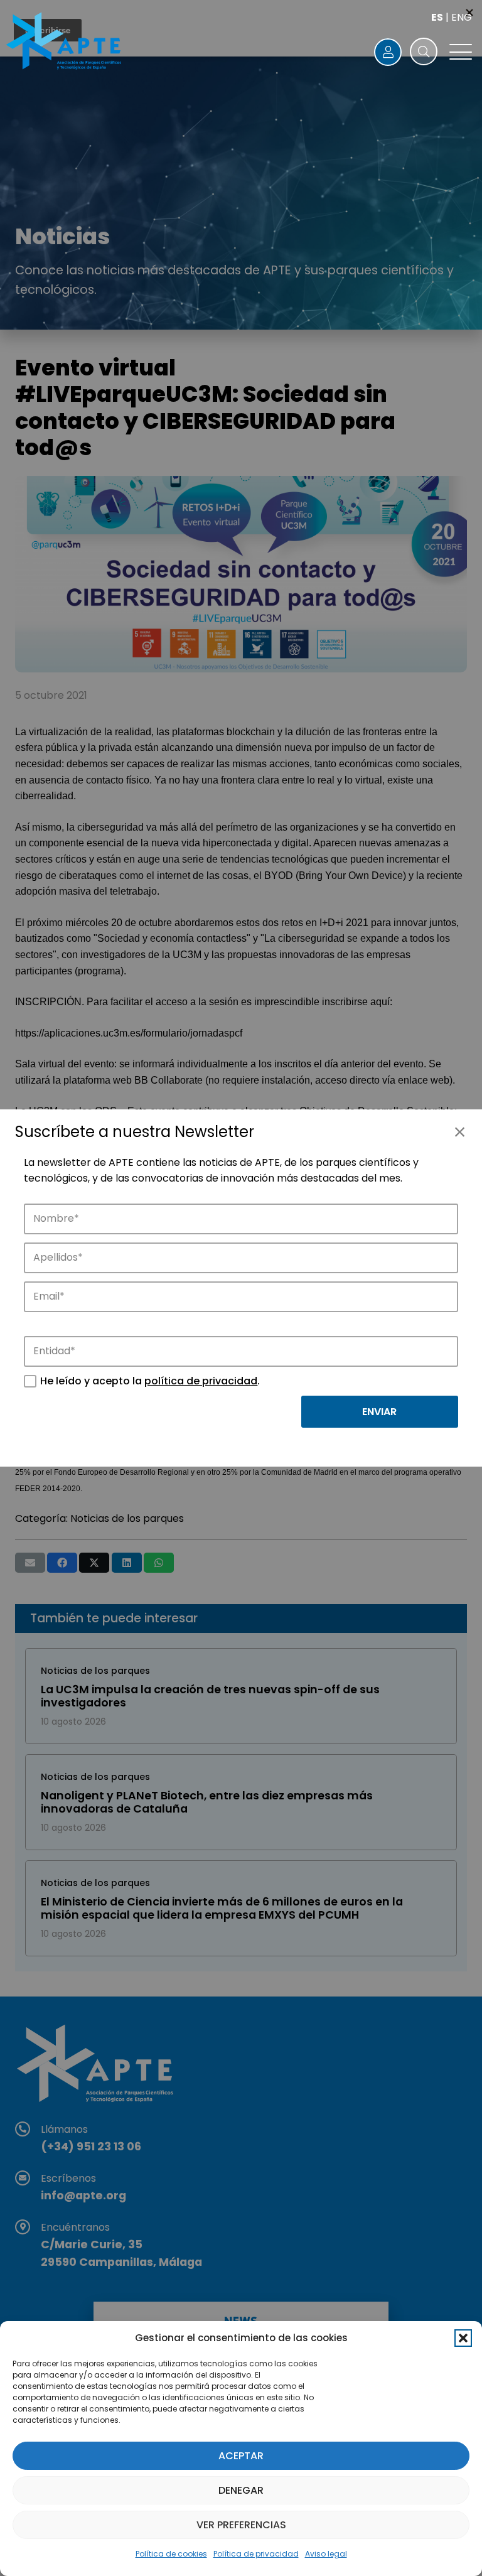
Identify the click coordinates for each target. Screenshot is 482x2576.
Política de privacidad (256, 2554)
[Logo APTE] (65, 43)
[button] (463, 2338)
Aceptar (241, 2456)
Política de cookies (171, 2554)
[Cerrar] (459, 1132)
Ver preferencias (241, 2525)
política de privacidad (201, 1381)
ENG (462, 17)
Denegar (241, 2490)
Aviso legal (326, 2554)
